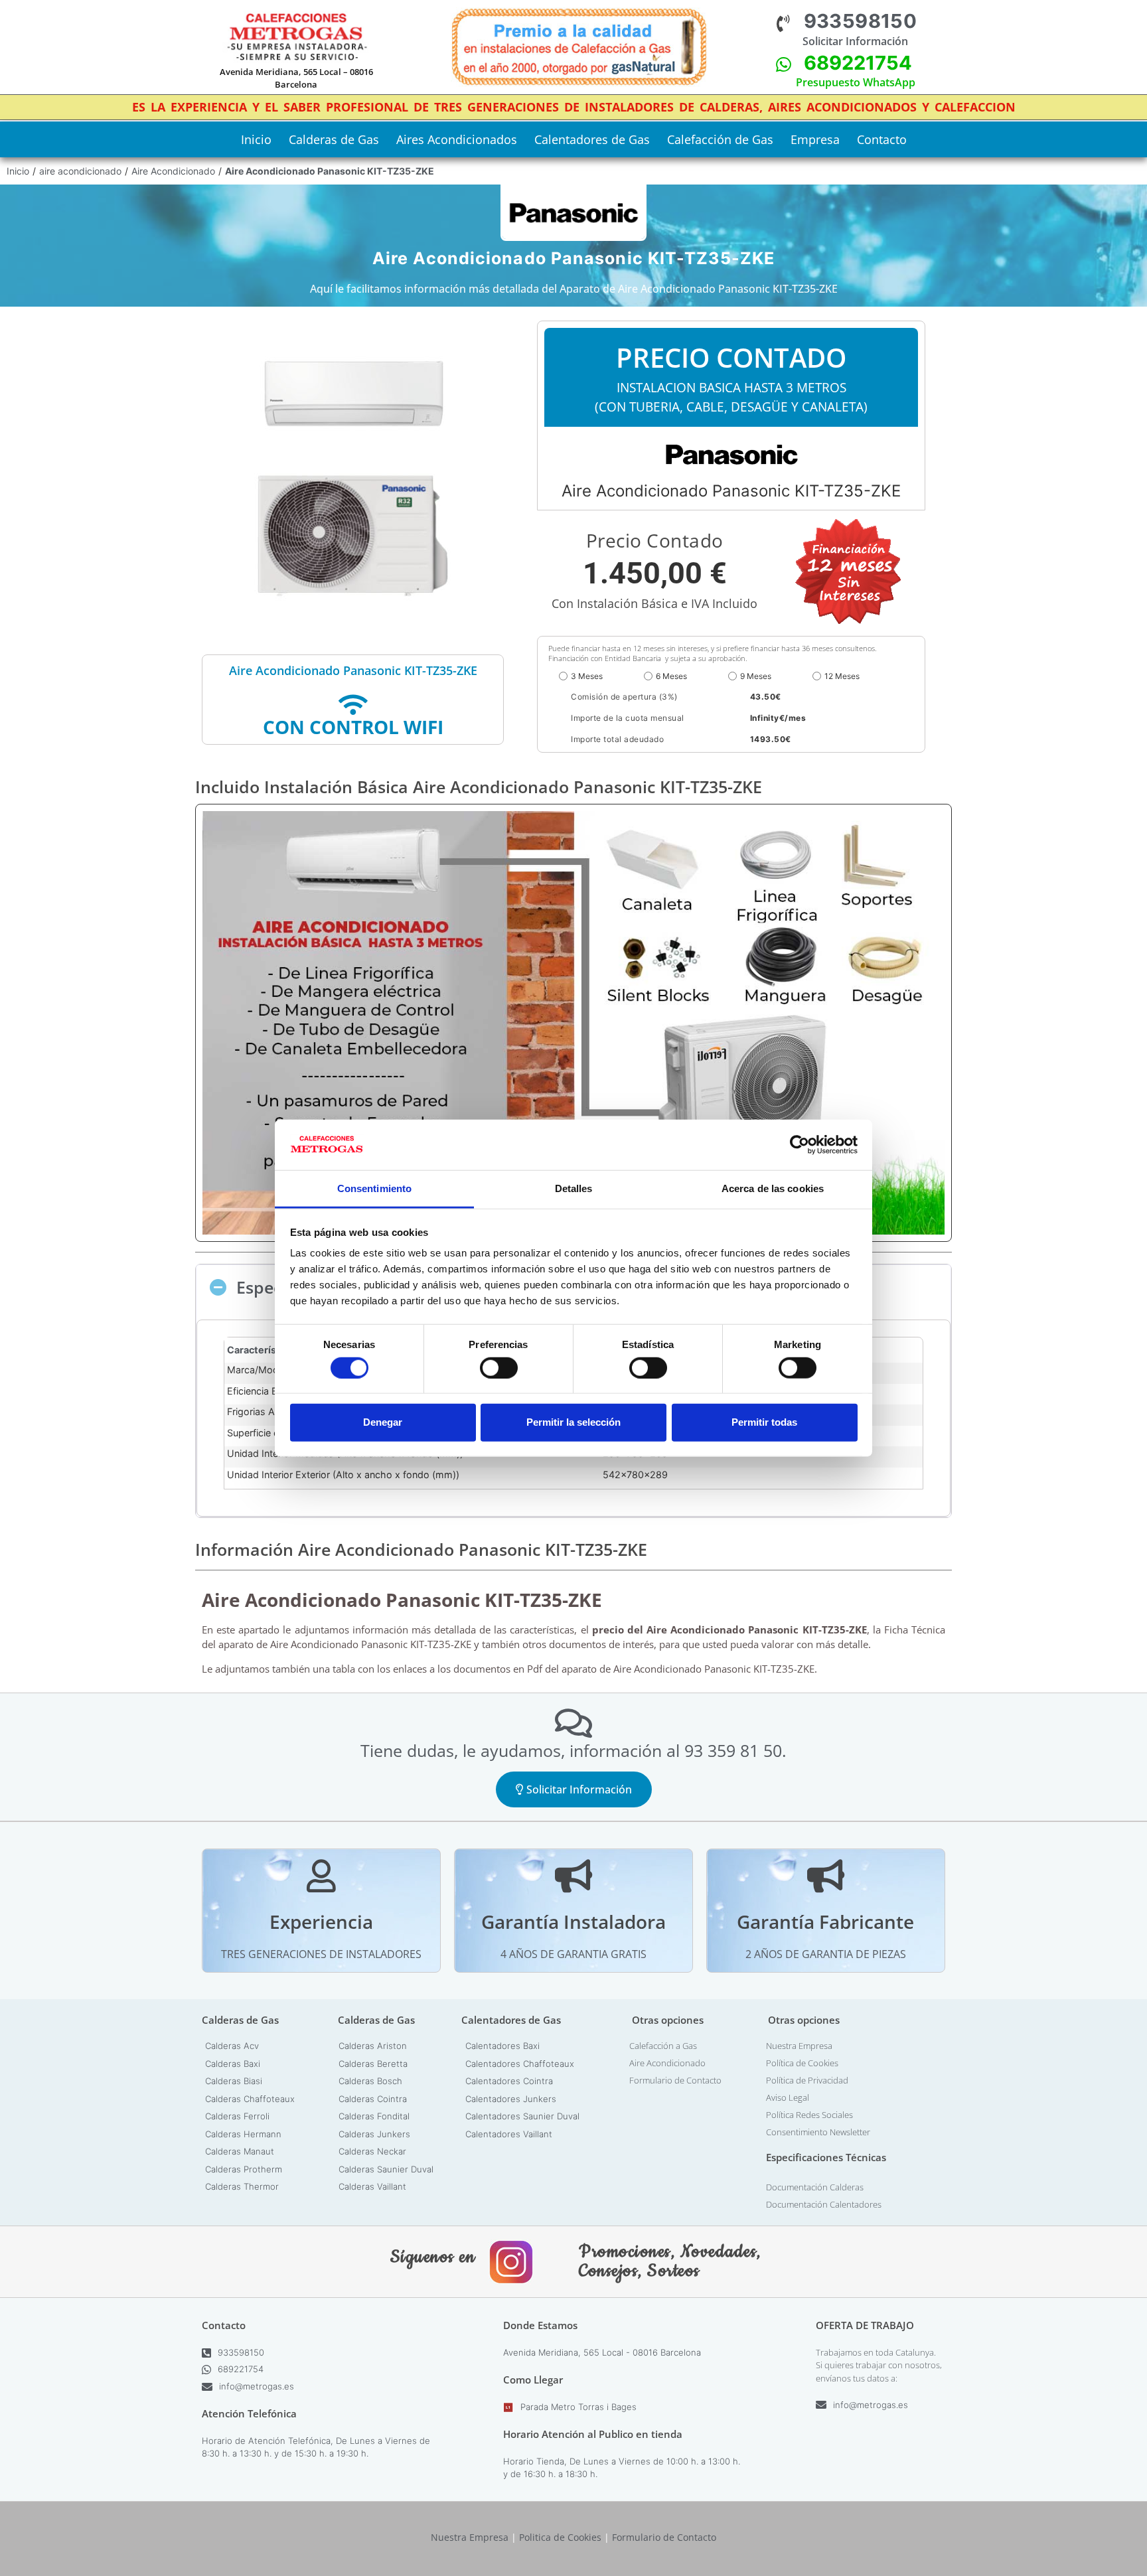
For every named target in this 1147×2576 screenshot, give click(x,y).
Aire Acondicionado (173, 171)
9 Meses (756, 676)
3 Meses (587, 676)
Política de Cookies (802, 2063)
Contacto (882, 139)
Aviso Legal (788, 2097)
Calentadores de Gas (592, 139)
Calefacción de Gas (720, 139)
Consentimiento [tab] (374, 1188)
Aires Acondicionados (457, 139)
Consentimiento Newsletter (818, 2132)
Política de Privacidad (807, 2080)
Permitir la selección (573, 1422)
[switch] (499, 1367)
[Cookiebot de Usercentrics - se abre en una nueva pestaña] (800, 1145)
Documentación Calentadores (824, 2204)
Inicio (256, 139)
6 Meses (671, 676)
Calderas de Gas (334, 139)
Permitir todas (764, 1422)
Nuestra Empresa (799, 2046)
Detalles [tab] (574, 1188)
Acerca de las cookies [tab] (773, 1188)
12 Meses (842, 676)
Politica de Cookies (560, 2537)
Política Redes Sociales (809, 2115)
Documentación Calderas (815, 2187)
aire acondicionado (80, 171)
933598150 (861, 21)
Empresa (815, 139)
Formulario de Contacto (675, 2080)
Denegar (383, 1422)
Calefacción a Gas (663, 2046)
